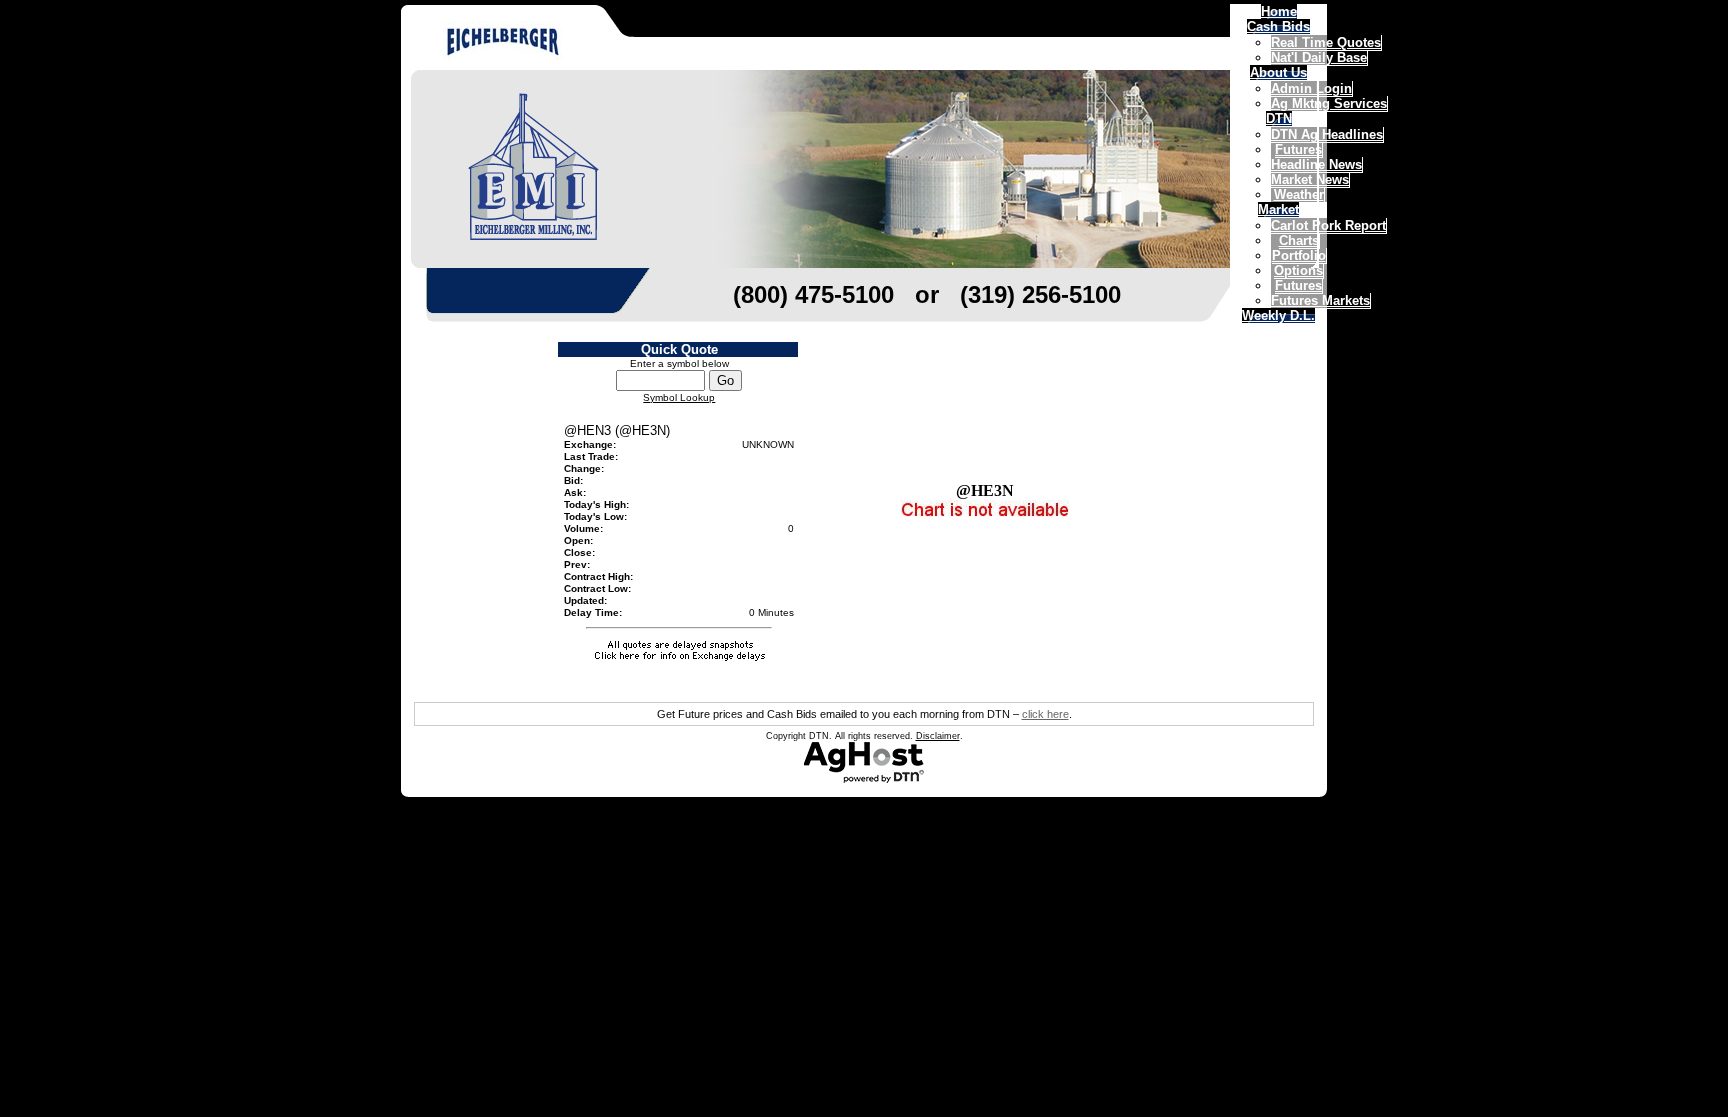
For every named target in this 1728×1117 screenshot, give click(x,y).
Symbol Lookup (679, 397)
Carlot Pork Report (1328, 225)
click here (1045, 714)
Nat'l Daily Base (1319, 57)
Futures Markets (1320, 300)
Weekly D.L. (1278, 315)
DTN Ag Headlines (1327, 134)
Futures (1298, 285)
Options (1298, 270)
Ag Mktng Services (1329, 103)
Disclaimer (938, 736)
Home (1279, 11)
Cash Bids (1278, 26)
